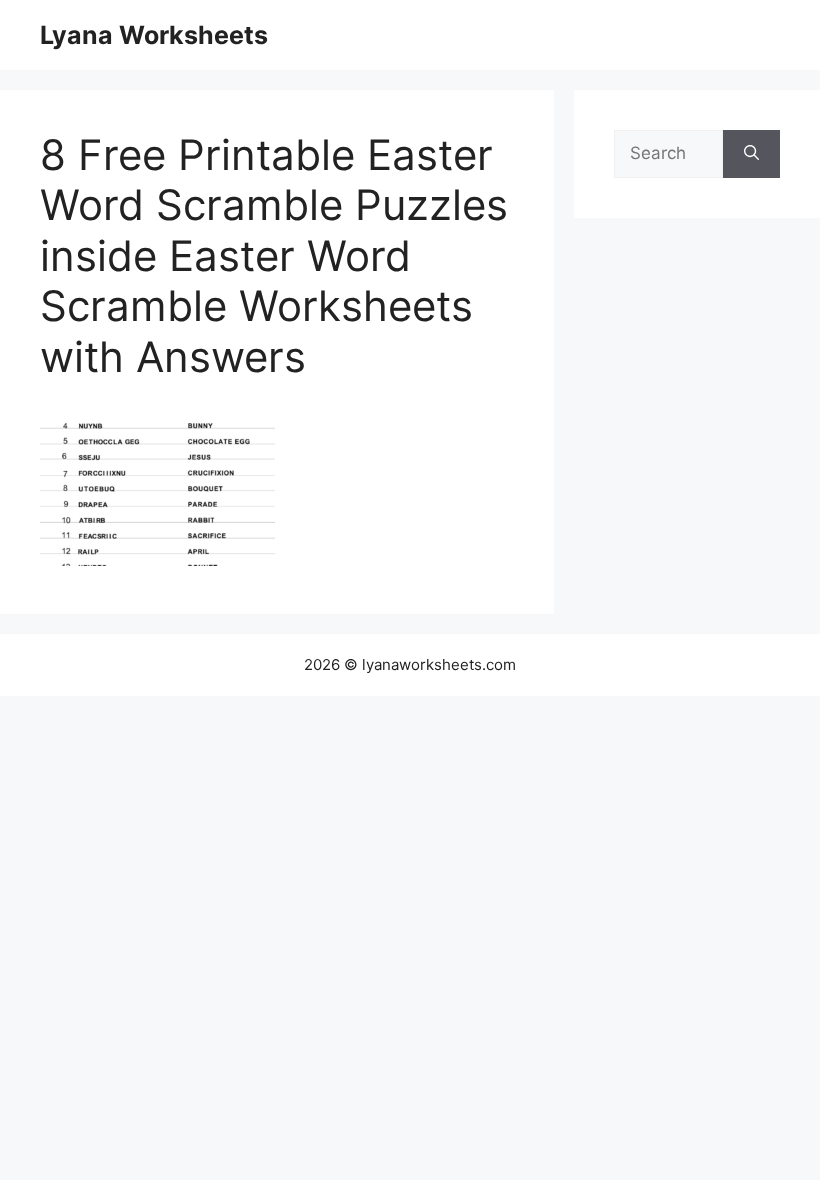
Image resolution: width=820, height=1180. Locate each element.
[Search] (751, 154)
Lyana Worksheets (154, 35)
